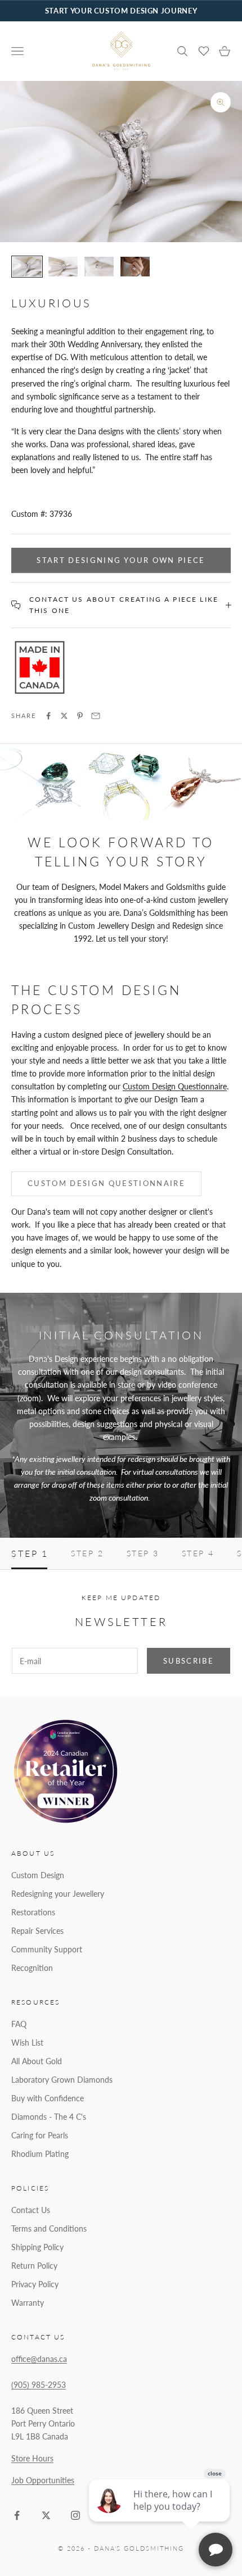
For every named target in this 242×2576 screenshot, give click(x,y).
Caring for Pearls (40, 2135)
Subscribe (189, 1661)
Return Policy (34, 2266)
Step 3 (143, 1553)
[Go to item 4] (135, 267)
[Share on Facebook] (48, 716)
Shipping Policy (37, 2247)
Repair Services (37, 1931)
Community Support (47, 1949)
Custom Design (38, 1875)
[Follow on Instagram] (75, 2515)
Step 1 (30, 1553)
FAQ (19, 2024)
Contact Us (31, 2210)
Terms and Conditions (49, 2229)
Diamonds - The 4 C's (49, 2117)
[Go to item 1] (27, 267)
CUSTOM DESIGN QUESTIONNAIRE (106, 1183)
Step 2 (87, 1553)
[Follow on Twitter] (46, 2515)
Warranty (28, 2303)
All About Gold (37, 2061)
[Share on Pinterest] (80, 716)
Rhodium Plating (40, 2154)
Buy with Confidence (48, 2098)
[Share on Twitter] (64, 716)
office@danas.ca (39, 2359)
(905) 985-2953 (39, 2385)
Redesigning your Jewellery (58, 1894)
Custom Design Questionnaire (175, 1086)
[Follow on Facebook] (17, 2515)
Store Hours (32, 2458)
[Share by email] (96, 716)
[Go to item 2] (63, 267)
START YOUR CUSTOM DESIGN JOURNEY (121, 11)
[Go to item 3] (99, 267)
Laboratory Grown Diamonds (62, 2080)
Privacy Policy (35, 2284)
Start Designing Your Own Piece (121, 560)
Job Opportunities (43, 2480)
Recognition (32, 1968)
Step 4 (198, 1553)
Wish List (27, 2043)
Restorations (33, 1912)
